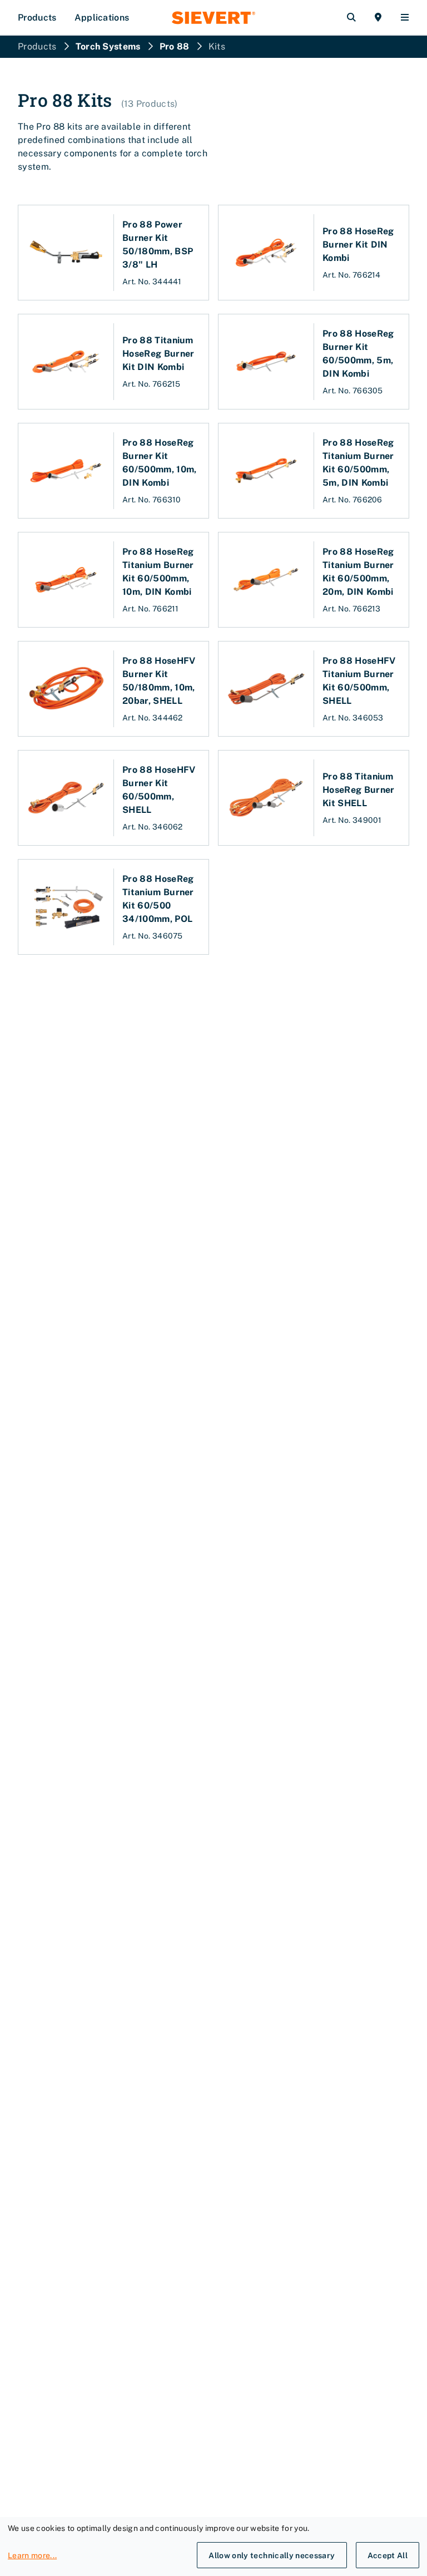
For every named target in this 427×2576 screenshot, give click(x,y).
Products (37, 18)
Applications (102, 18)
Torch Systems (108, 46)
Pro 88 (175, 46)
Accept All (388, 2555)
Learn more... (32, 2555)
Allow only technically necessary (272, 2555)
